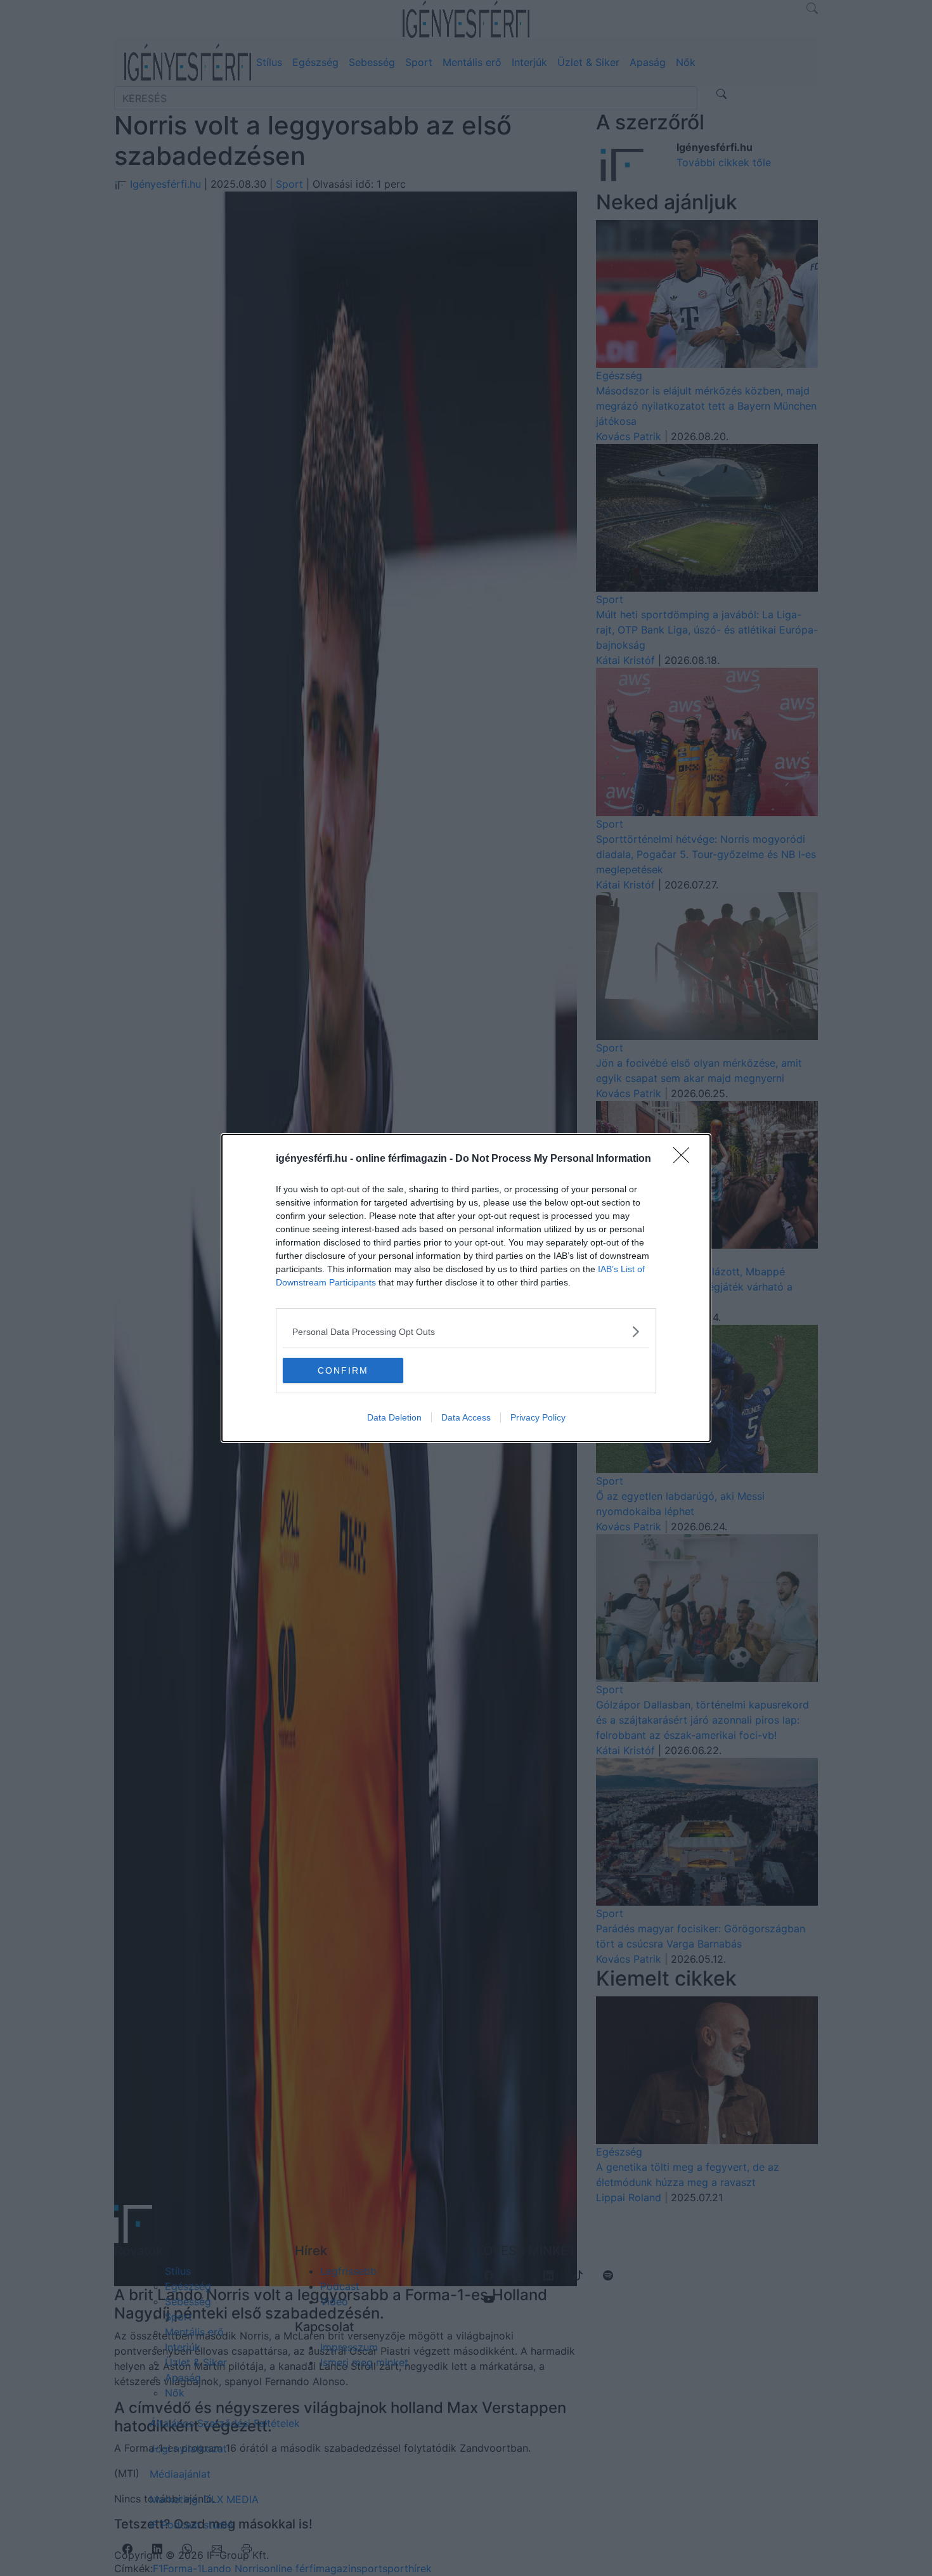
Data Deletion (394, 1417)
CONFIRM (343, 1370)
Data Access (466, 1417)
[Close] (685, 1159)
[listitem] (466, 1331)
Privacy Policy (538, 1417)
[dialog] (466, 1288)
